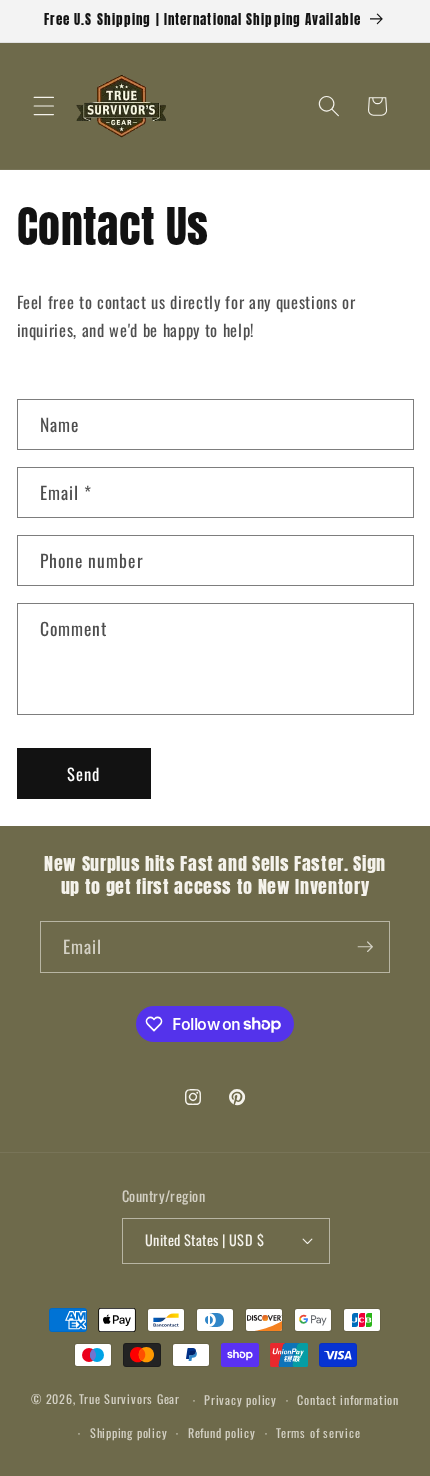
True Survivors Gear (129, 1399)
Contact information (348, 1399)
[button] (44, 106)
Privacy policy (240, 1399)
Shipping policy (129, 1432)
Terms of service (318, 1432)
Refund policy (222, 1432)
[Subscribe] (365, 947)
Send (83, 773)
